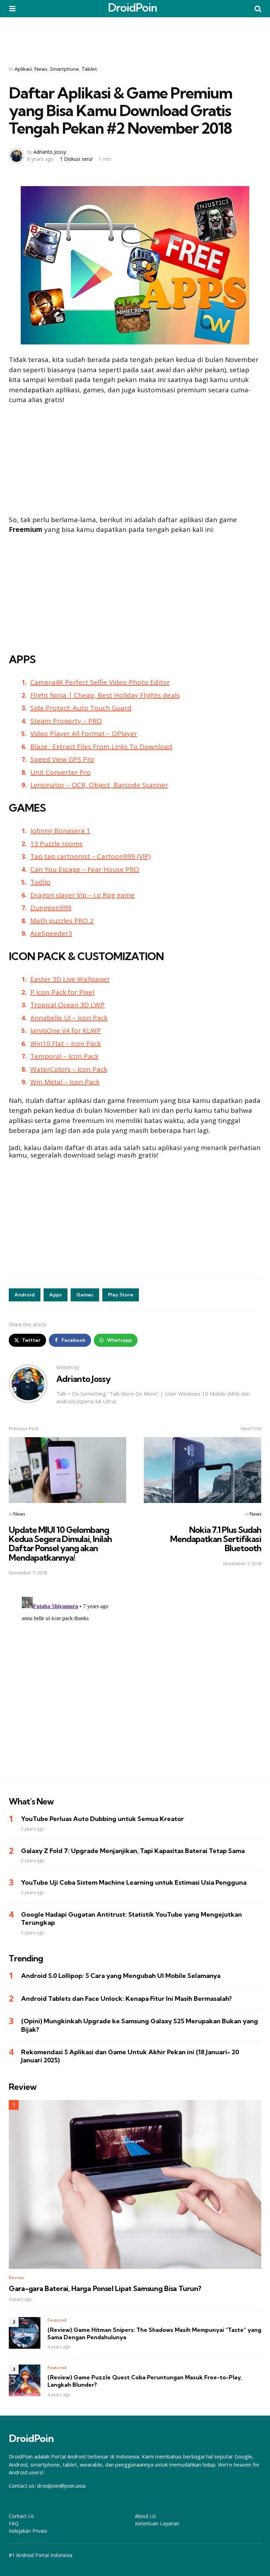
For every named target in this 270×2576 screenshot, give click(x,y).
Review (16, 2277)
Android (25, 1295)
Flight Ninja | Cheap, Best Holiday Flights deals (105, 695)
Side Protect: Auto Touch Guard (81, 708)
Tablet (89, 69)
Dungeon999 (51, 908)
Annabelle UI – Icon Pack (69, 1018)
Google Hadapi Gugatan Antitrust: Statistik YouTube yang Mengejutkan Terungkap (131, 1918)
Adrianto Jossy (50, 152)
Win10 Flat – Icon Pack (66, 1043)
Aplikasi (23, 69)
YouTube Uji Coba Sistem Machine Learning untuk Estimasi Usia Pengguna (134, 1882)
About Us (146, 2516)
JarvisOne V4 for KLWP (66, 1030)
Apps (56, 1295)
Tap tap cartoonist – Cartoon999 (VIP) (90, 856)
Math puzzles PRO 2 (62, 921)
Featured (57, 2320)
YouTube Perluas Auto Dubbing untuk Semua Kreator (102, 1819)
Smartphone (65, 69)
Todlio (40, 882)
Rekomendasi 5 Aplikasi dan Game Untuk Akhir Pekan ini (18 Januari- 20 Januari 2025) (130, 2056)
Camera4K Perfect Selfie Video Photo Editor (100, 682)
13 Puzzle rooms (56, 844)
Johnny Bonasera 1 (60, 831)
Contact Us (21, 2516)
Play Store (121, 1295)
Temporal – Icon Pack (64, 1056)
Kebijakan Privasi (28, 2531)
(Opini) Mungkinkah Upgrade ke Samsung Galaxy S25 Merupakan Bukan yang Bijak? (140, 2025)
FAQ (14, 2523)
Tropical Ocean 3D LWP (67, 1005)
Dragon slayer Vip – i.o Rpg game (82, 895)
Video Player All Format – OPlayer (84, 734)
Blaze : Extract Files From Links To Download (101, 747)
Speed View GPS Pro (62, 759)
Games (85, 1295)
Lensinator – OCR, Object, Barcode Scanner (99, 785)
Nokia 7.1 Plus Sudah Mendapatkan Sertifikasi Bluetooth (216, 1539)
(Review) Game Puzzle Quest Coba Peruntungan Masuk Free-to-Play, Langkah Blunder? (145, 2381)
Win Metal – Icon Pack (65, 1082)
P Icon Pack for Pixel (62, 992)
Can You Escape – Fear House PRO (85, 869)
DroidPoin (133, 7)
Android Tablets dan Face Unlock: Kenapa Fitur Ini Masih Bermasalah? (126, 1998)
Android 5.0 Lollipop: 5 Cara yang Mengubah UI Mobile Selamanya (121, 1976)
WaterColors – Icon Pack (69, 1069)
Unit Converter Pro (60, 772)
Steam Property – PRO (66, 721)
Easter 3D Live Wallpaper (70, 979)
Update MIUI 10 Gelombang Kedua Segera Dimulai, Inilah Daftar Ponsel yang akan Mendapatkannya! (60, 1544)
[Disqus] (135, 1682)
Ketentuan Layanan (157, 2523)
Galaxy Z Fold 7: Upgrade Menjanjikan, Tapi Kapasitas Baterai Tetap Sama (133, 1851)
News (41, 69)
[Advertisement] (135, 37)
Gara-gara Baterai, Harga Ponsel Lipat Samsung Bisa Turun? (105, 2289)
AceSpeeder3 (51, 933)
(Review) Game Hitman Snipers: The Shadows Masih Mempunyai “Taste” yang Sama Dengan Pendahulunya (154, 2333)
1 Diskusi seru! (76, 159)
